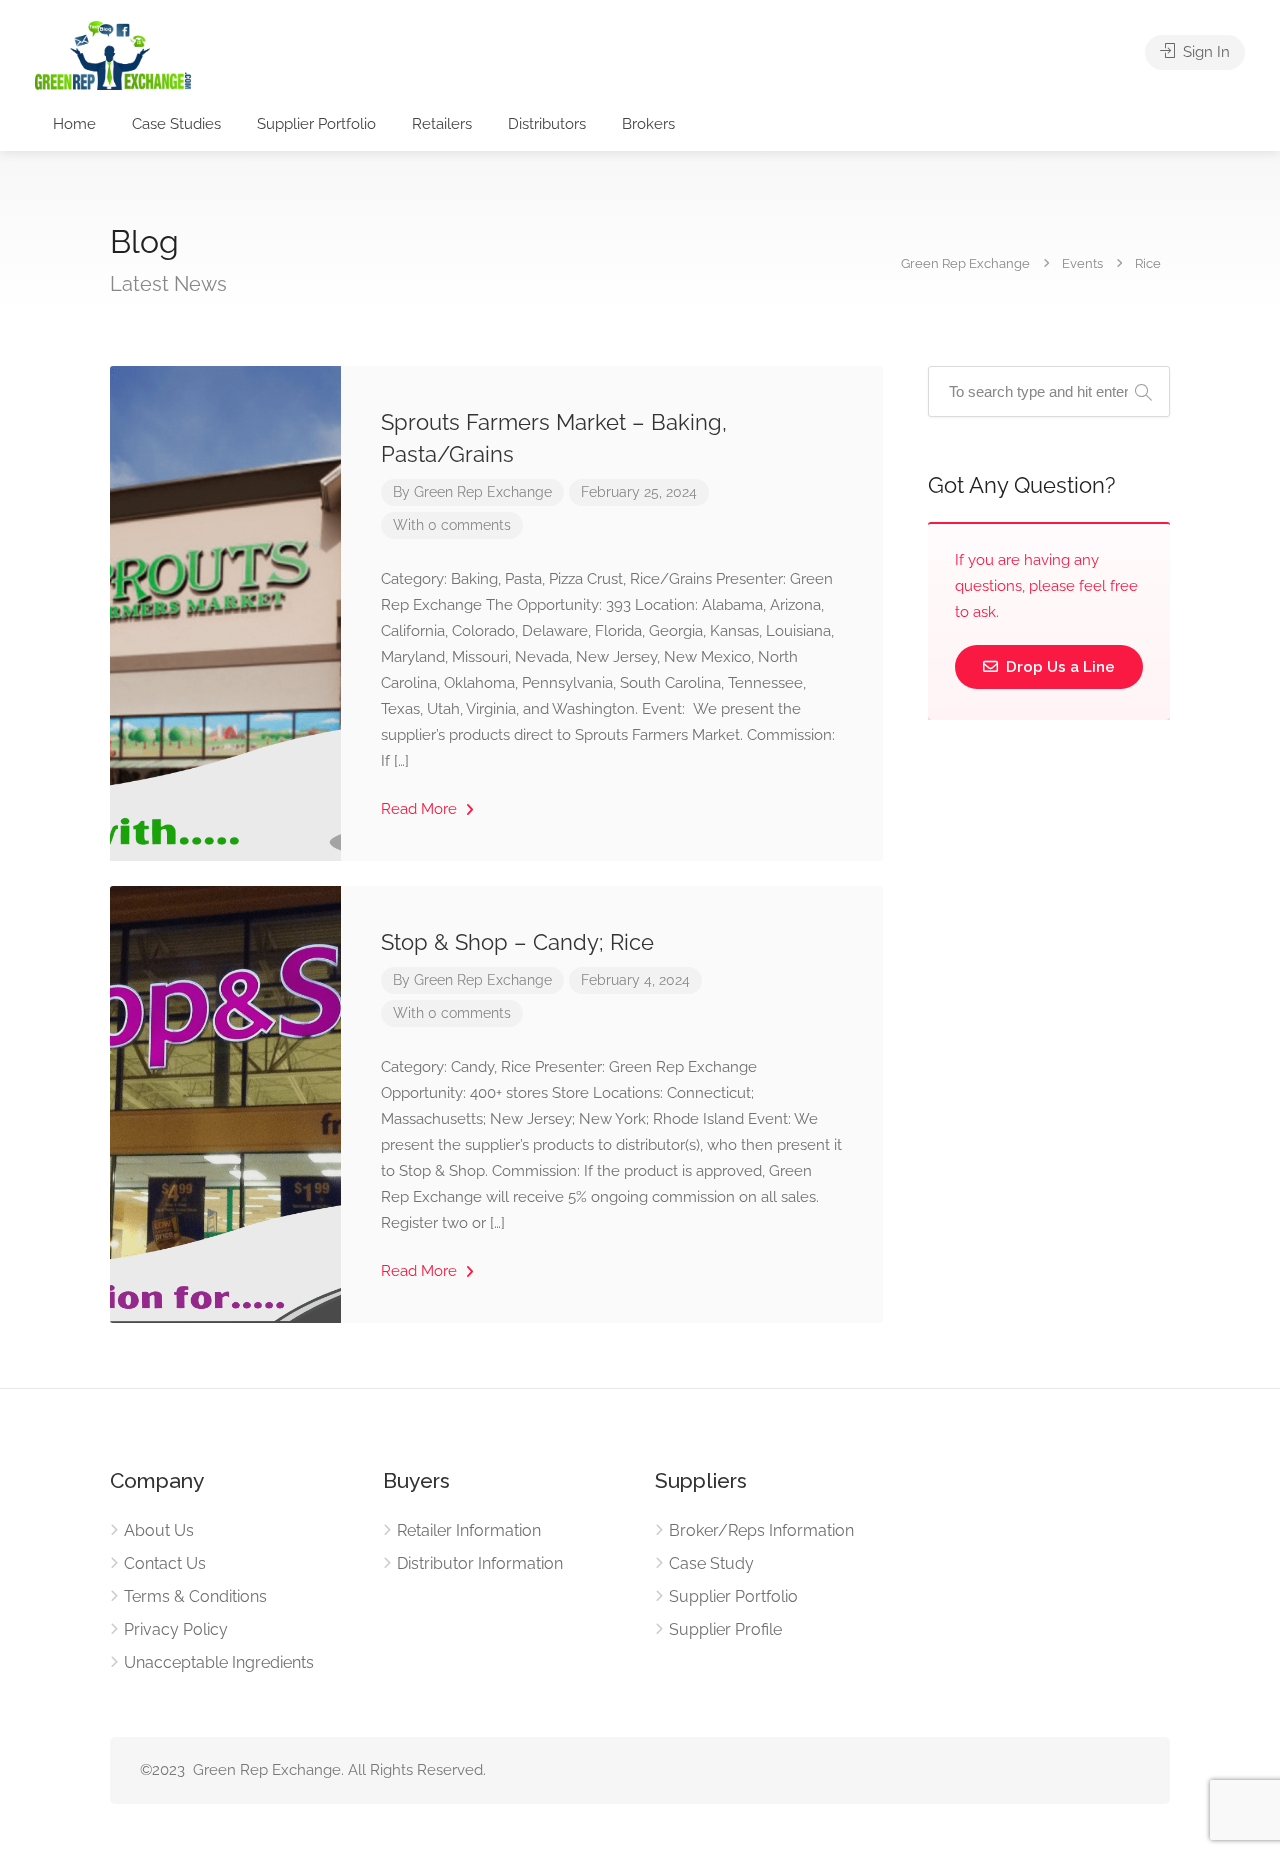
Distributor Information (480, 1563)
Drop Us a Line (1058, 667)
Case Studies (176, 124)
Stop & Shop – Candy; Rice (517, 942)
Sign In (1204, 52)
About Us (159, 1530)
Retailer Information (469, 1530)
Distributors (547, 124)
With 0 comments (452, 525)
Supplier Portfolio (316, 124)
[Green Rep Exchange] (113, 54)
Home (74, 124)
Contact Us (165, 1563)
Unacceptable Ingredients (219, 1662)
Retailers (442, 124)
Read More (421, 809)
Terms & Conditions (195, 1596)
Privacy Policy (176, 1629)
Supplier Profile (725, 1629)
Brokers (648, 124)
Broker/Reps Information (761, 1530)
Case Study (711, 1563)
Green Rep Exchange (483, 492)
